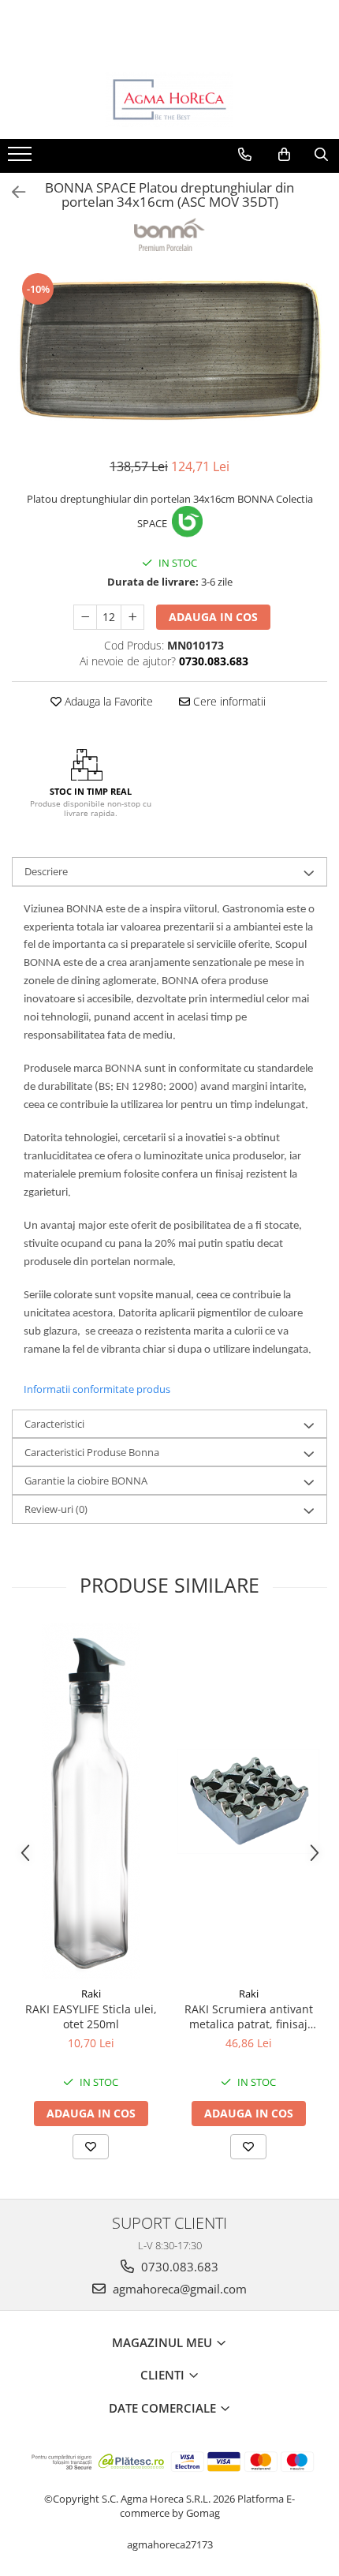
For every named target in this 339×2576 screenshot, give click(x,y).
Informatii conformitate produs (97, 1389)
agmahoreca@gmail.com (178, 2289)
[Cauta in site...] (321, 155)
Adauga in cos (213, 617)
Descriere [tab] (46, 871)
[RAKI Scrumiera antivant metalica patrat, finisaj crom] (248, 1802)
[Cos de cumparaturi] (284, 155)
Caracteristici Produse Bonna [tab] (92, 1452)
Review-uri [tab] (56, 1509)
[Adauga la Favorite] (91, 2147)
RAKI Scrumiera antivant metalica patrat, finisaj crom (249, 2016)
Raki (91, 1994)
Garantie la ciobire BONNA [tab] (86, 1481)
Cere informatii (228, 701)
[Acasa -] (169, 99)
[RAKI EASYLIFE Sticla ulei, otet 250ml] (91, 1801)
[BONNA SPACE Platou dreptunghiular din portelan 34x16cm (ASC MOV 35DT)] (169, 356)
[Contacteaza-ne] (245, 155)
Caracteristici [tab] (54, 1424)
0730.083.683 (178, 2267)
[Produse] (22, 159)
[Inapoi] (12, 192)
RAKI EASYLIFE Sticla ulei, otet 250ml (91, 2016)
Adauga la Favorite (107, 701)
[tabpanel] (169, 356)
